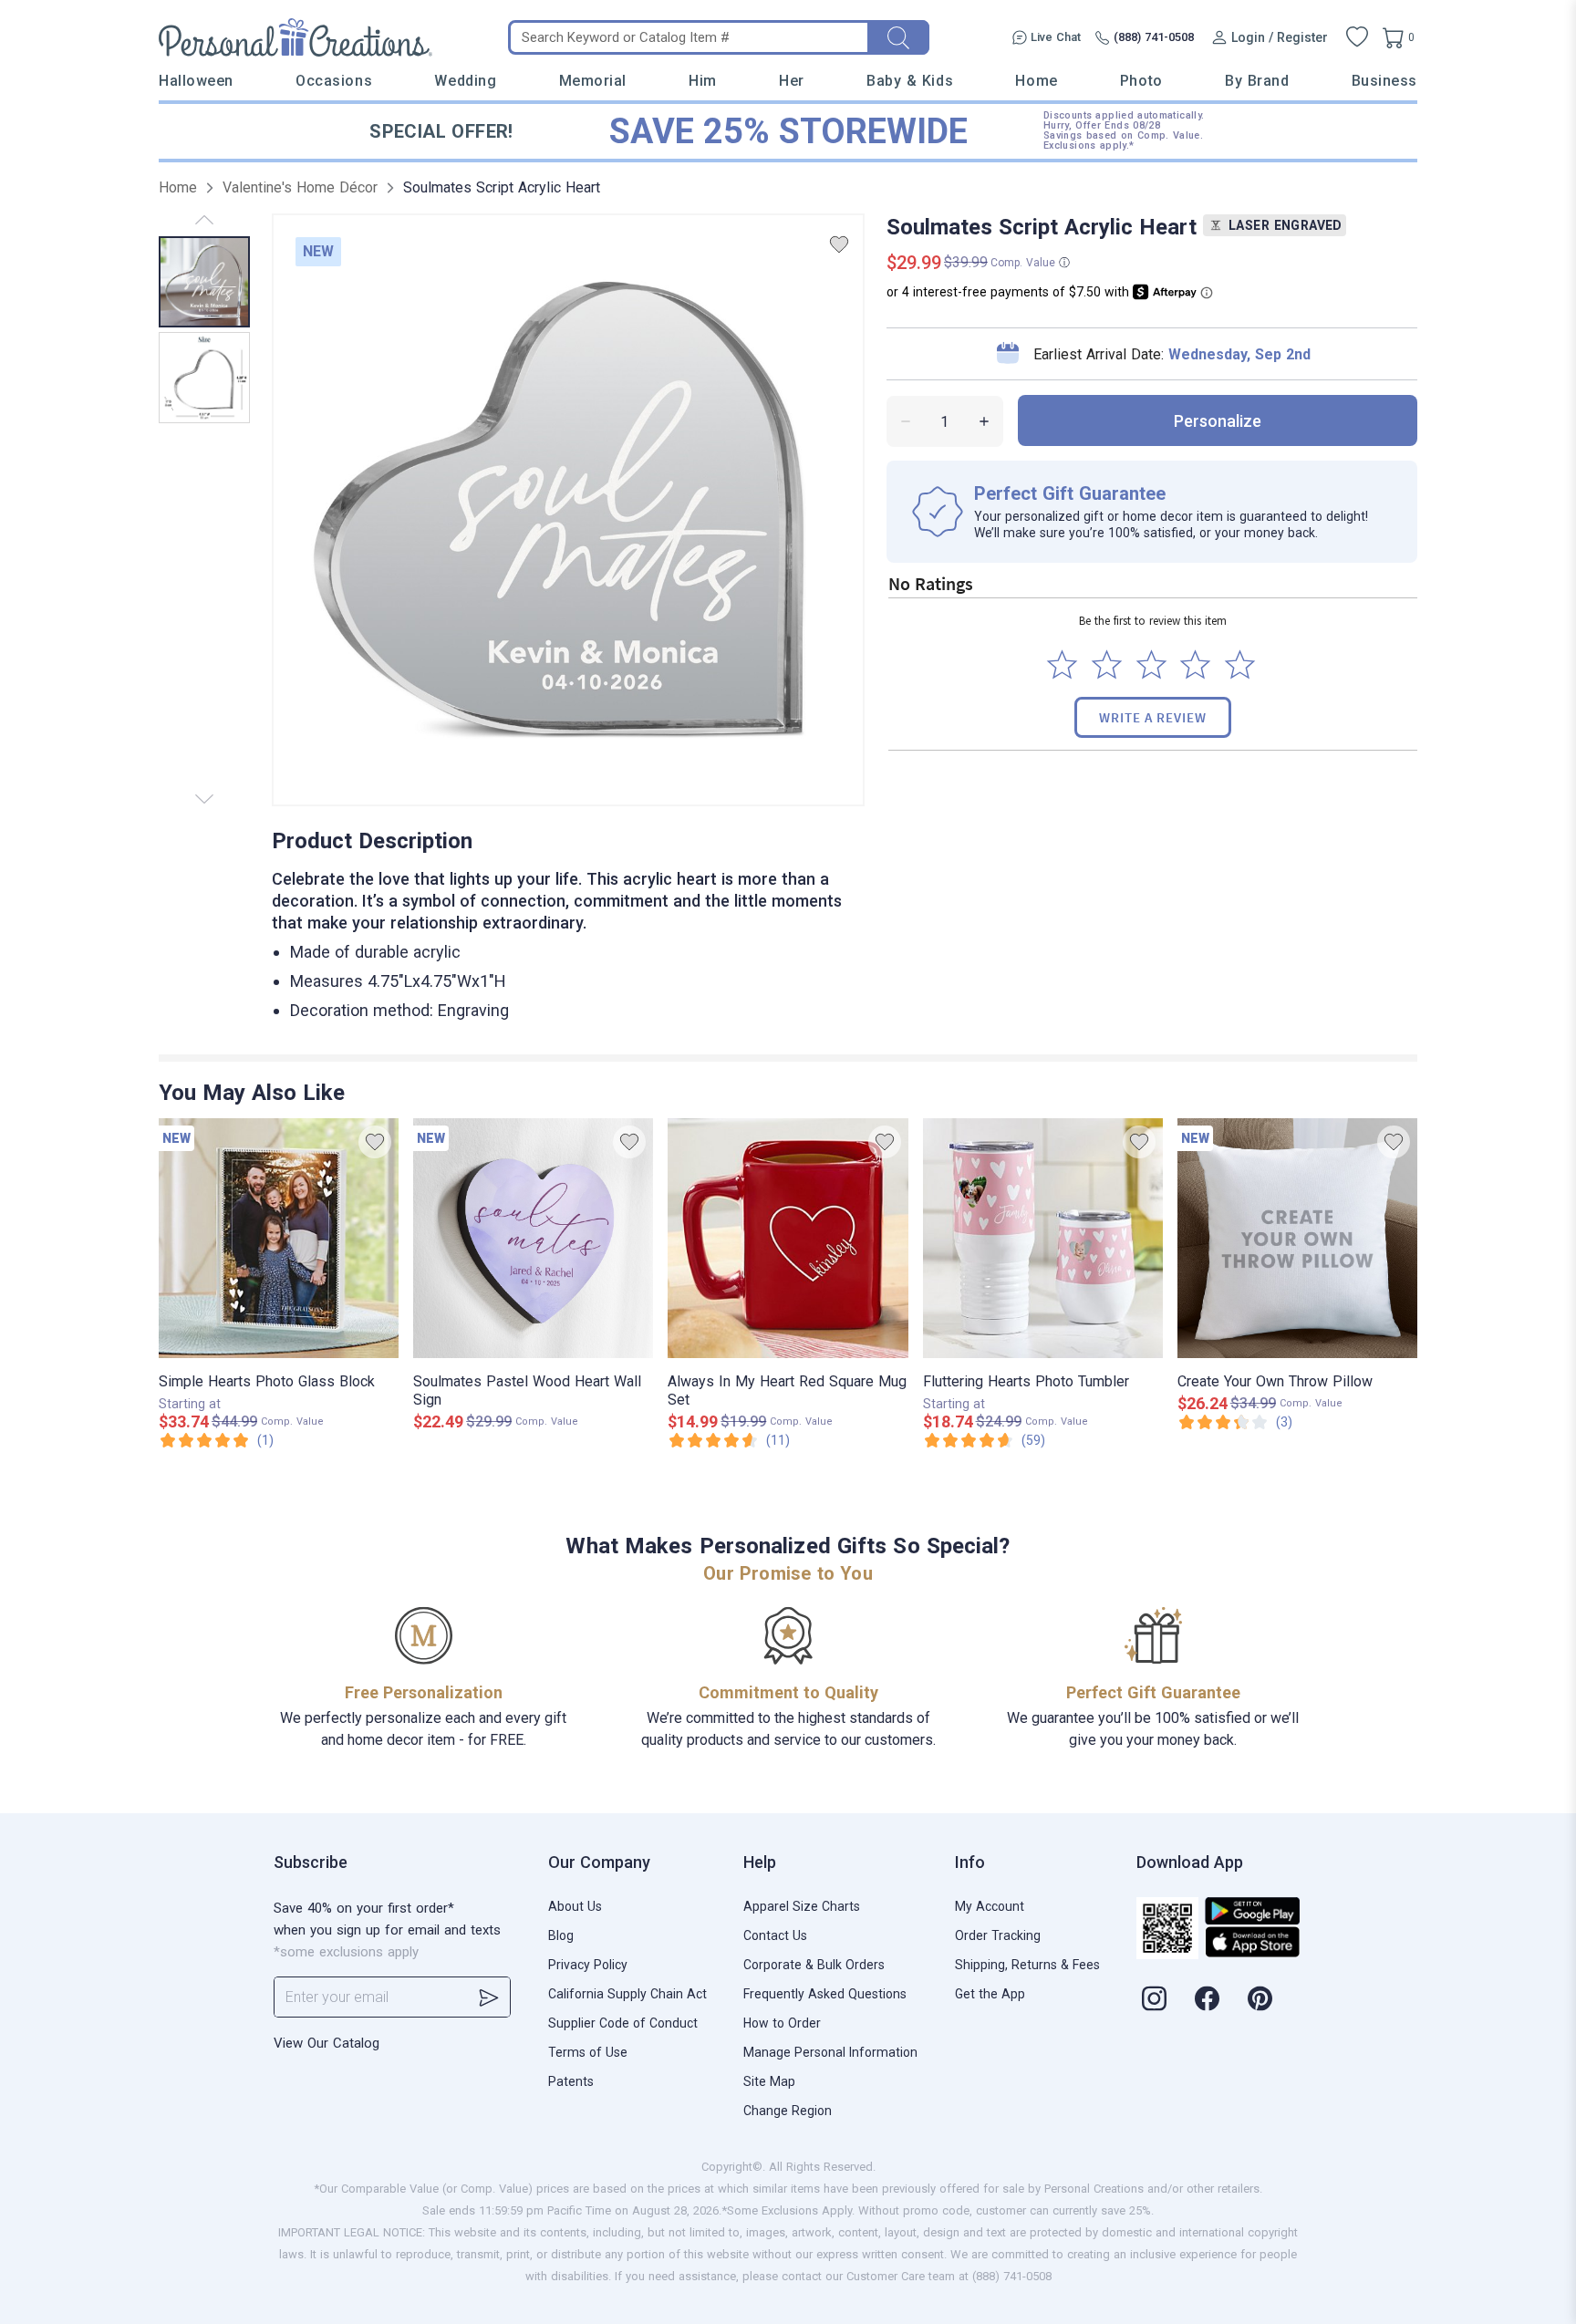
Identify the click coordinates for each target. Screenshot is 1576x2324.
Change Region (788, 2111)
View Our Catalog (327, 2043)
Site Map (769, 2081)
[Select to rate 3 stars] (1151, 664)
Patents (571, 2081)
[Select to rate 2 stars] (1107, 664)
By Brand (1257, 81)
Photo (1141, 81)
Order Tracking (998, 1935)
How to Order (782, 2023)
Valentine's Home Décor (300, 187)
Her (792, 81)
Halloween (196, 81)
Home (1036, 81)
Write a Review (1153, 717)
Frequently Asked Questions (825, 1994)
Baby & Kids (910, 81)
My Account (990, 1906)
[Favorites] (1357, 37)
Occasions (334, 81)
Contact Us (775, 1935)
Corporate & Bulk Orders (814, 1965)
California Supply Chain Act (627, 1994)
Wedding (465, 81)
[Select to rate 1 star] (1062, 664)
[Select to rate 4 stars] (1195, 664)
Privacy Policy (588, 1965)
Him (703, 81)
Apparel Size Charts (802, 1906)
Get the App (990, 1994)
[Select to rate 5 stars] (1240, 664)
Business (1384, 81)
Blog (561, 1935)
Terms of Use (588, 2052)
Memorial (593, 81)
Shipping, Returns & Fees (1027, 1965)
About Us (575, 1906)
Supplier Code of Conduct (623, 2023)
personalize (1218, 421)
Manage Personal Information (830, 2052)
